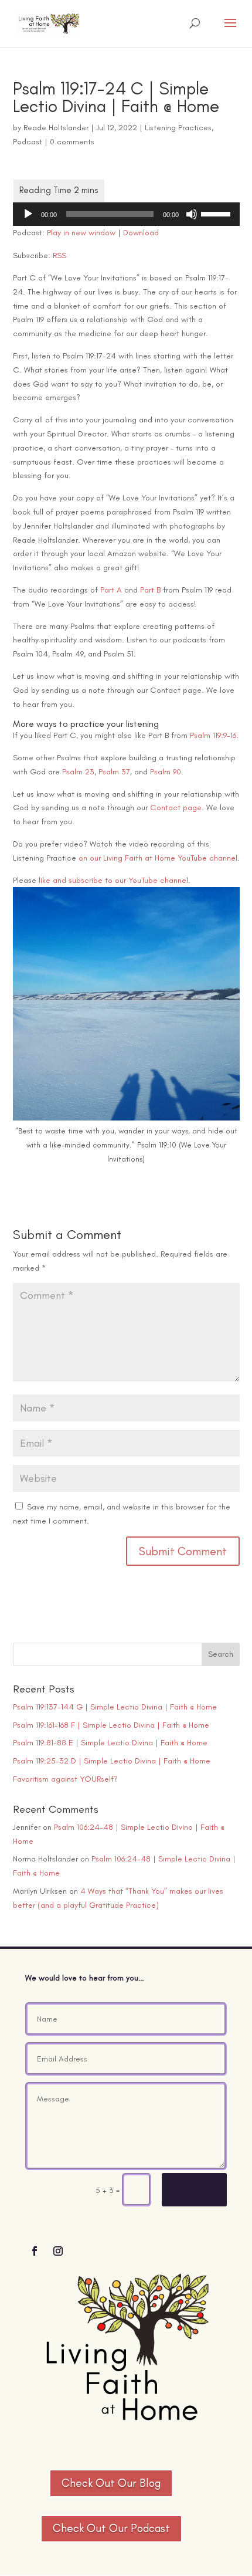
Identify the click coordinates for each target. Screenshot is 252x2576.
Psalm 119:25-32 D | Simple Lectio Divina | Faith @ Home (112, 1761)
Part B (150, 590)
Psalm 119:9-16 (213, 735)
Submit (194, 2190)
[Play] (28, 214)
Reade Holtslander (56, 128)
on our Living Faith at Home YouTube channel (158, 858)
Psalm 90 (166, 772)
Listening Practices (178, 128)
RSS (59, 255)
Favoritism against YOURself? (65, 1779)
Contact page (176, 808)
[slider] (217, 213)
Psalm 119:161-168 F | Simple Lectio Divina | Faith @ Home (111, 1725)
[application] (126, 214)
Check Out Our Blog (111, 2483)
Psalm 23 (78, 772)
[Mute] (192, 214)
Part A (111, 590)
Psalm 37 (114, 772)
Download (141, 233)
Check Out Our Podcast (111, 2528)
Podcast (28, 142)
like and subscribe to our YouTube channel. (115, 880)
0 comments (72, 142)
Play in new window (81, 233)
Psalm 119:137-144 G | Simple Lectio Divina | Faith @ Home (115, 1707)
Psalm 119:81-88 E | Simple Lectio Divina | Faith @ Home (110, 1743)
